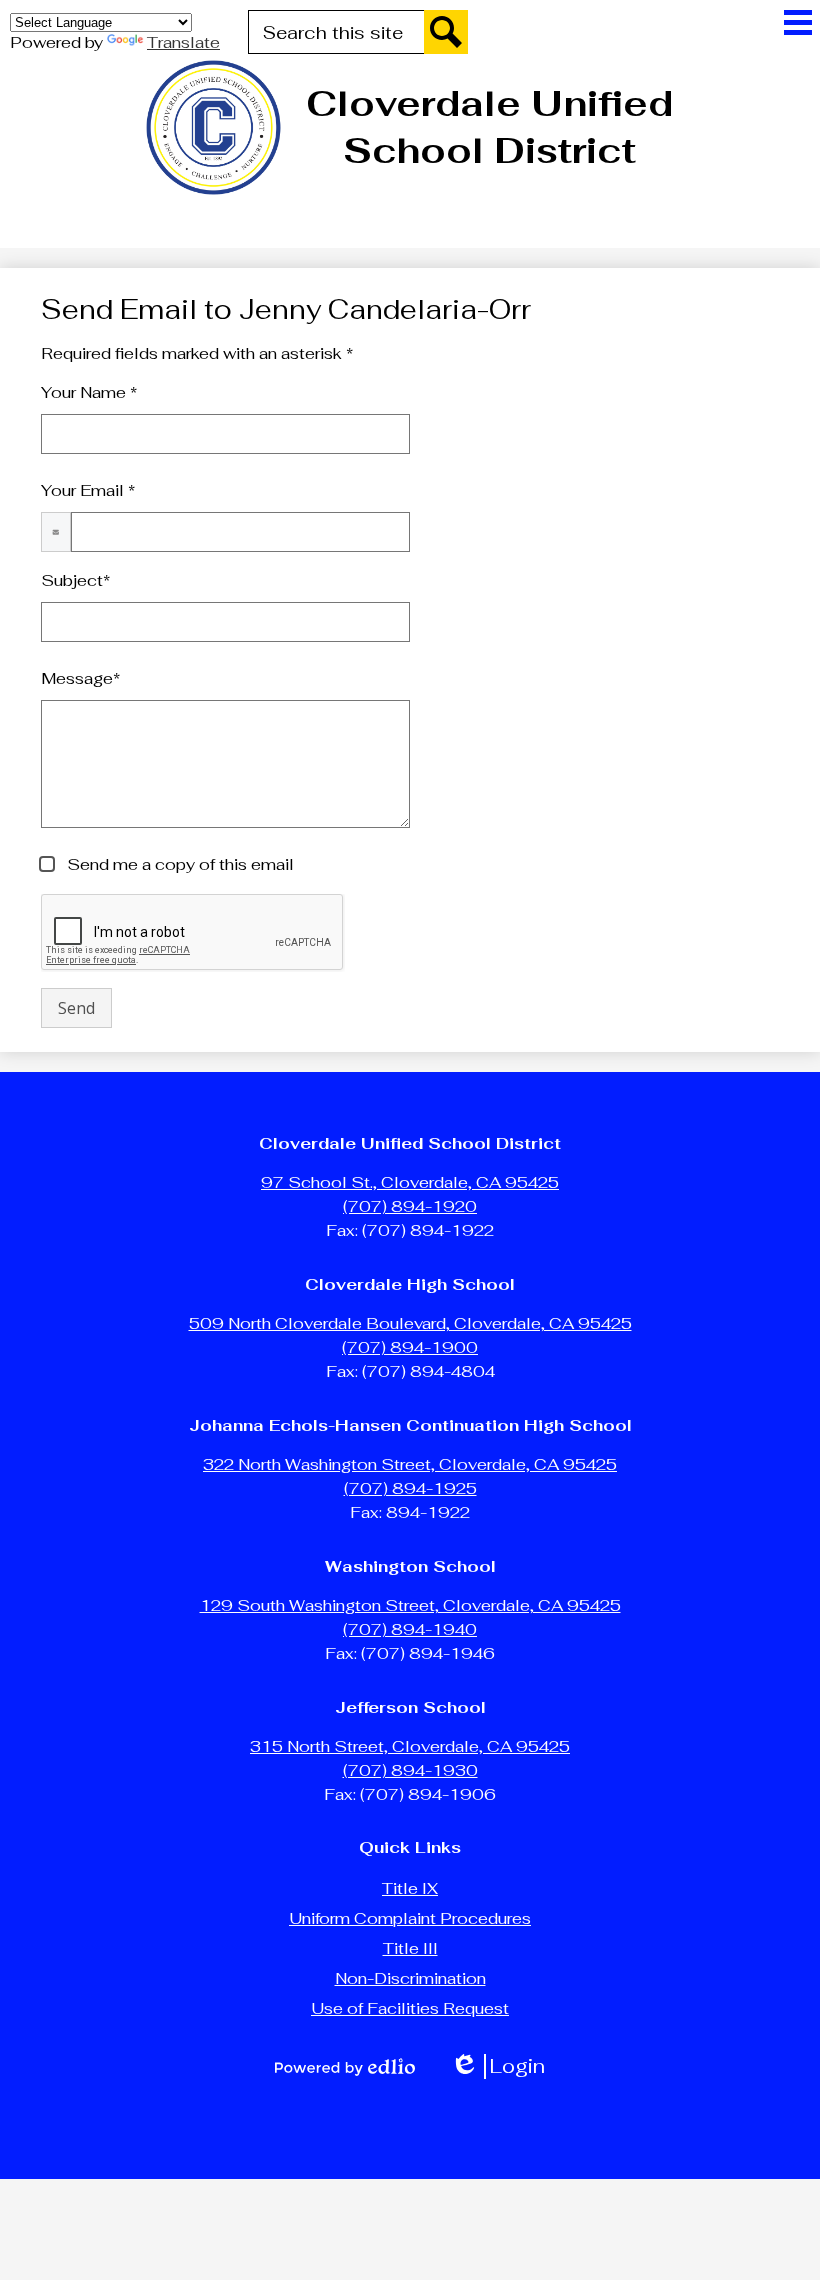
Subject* (75, 580)
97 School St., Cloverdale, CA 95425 (410, 1182)
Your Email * (88, 490)
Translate (183, 42)
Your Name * (89, 392)
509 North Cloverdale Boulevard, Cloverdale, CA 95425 (410, 1323)
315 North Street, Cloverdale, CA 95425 (410, 1746)
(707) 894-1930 (410, 1770)
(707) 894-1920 (410, 1206)
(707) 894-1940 (410, 1629)
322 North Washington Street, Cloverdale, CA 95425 (410, 1464)
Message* (80, 678)
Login (497, 2066)
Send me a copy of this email (178, 864)
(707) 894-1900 (410, 1347)
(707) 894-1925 (410, 1488)
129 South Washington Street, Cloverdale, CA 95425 (410, 1605)
